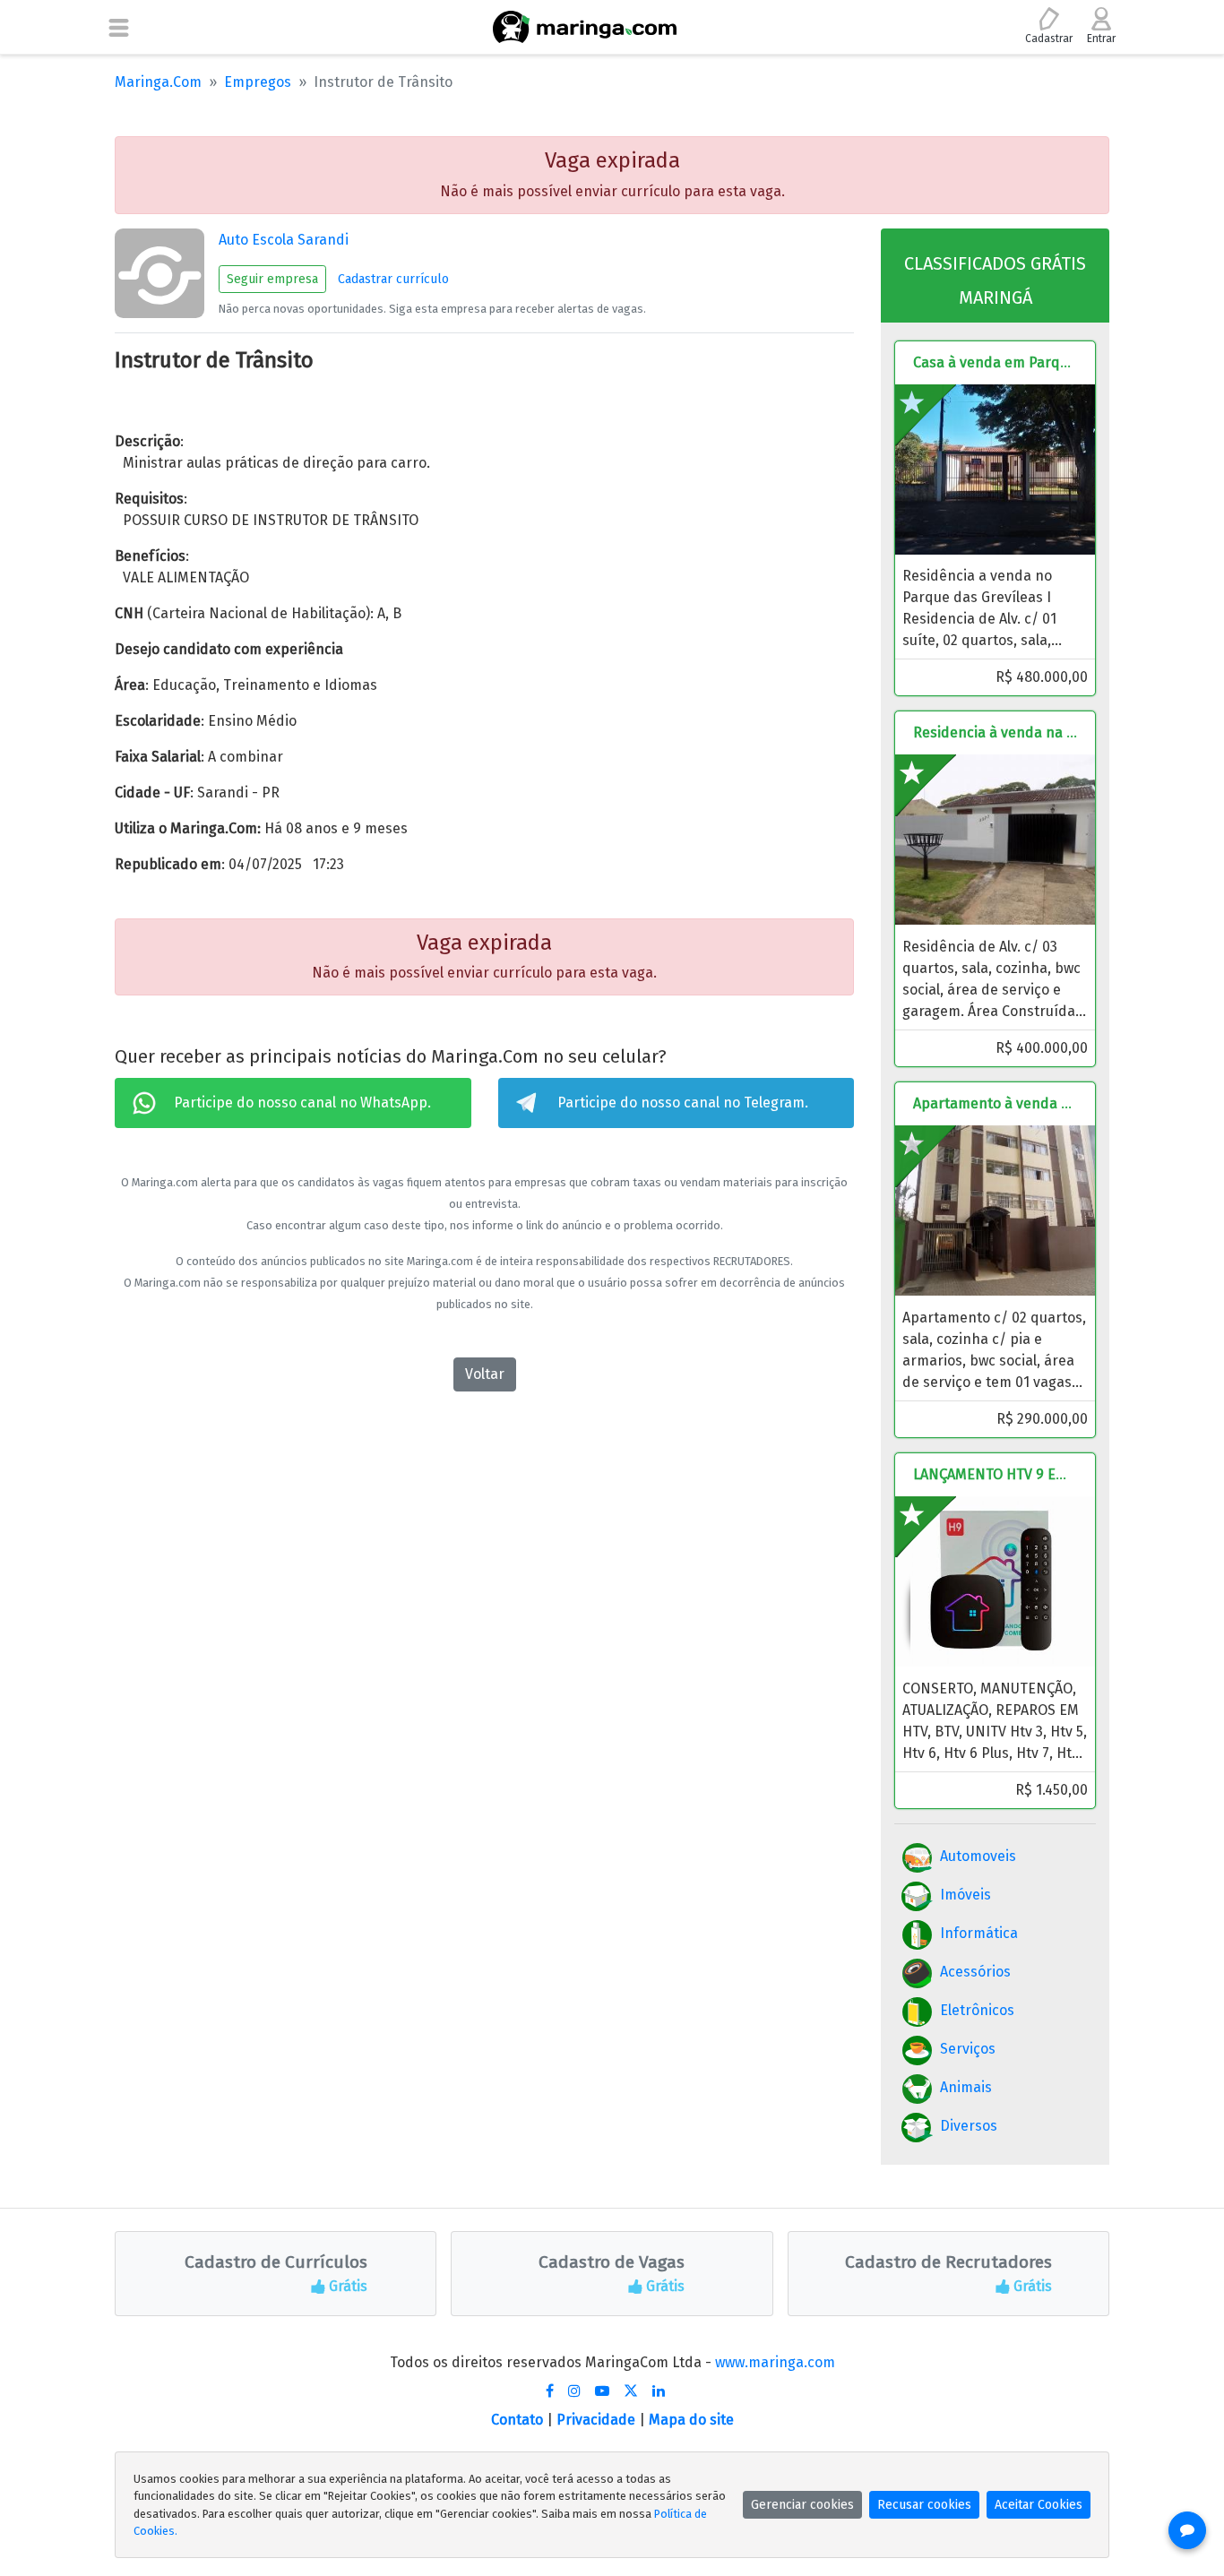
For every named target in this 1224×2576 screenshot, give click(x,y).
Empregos (258, 82)
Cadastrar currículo (393, 279)
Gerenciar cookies (802, 2505)
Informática (979, 1933)
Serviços (968, 2049)
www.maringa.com (775, 2362)
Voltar (485, 1374)
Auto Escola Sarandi (284, 240)
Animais (966, 2087)
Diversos (969, 2126)
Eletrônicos (977, 2010)
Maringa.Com (158, 82)
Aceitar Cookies (1039, 2505)
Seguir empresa (272, 279)
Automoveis (978, 1856)
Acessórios (975, 1972)
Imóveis (965, 1895)
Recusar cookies (924, 2505)
